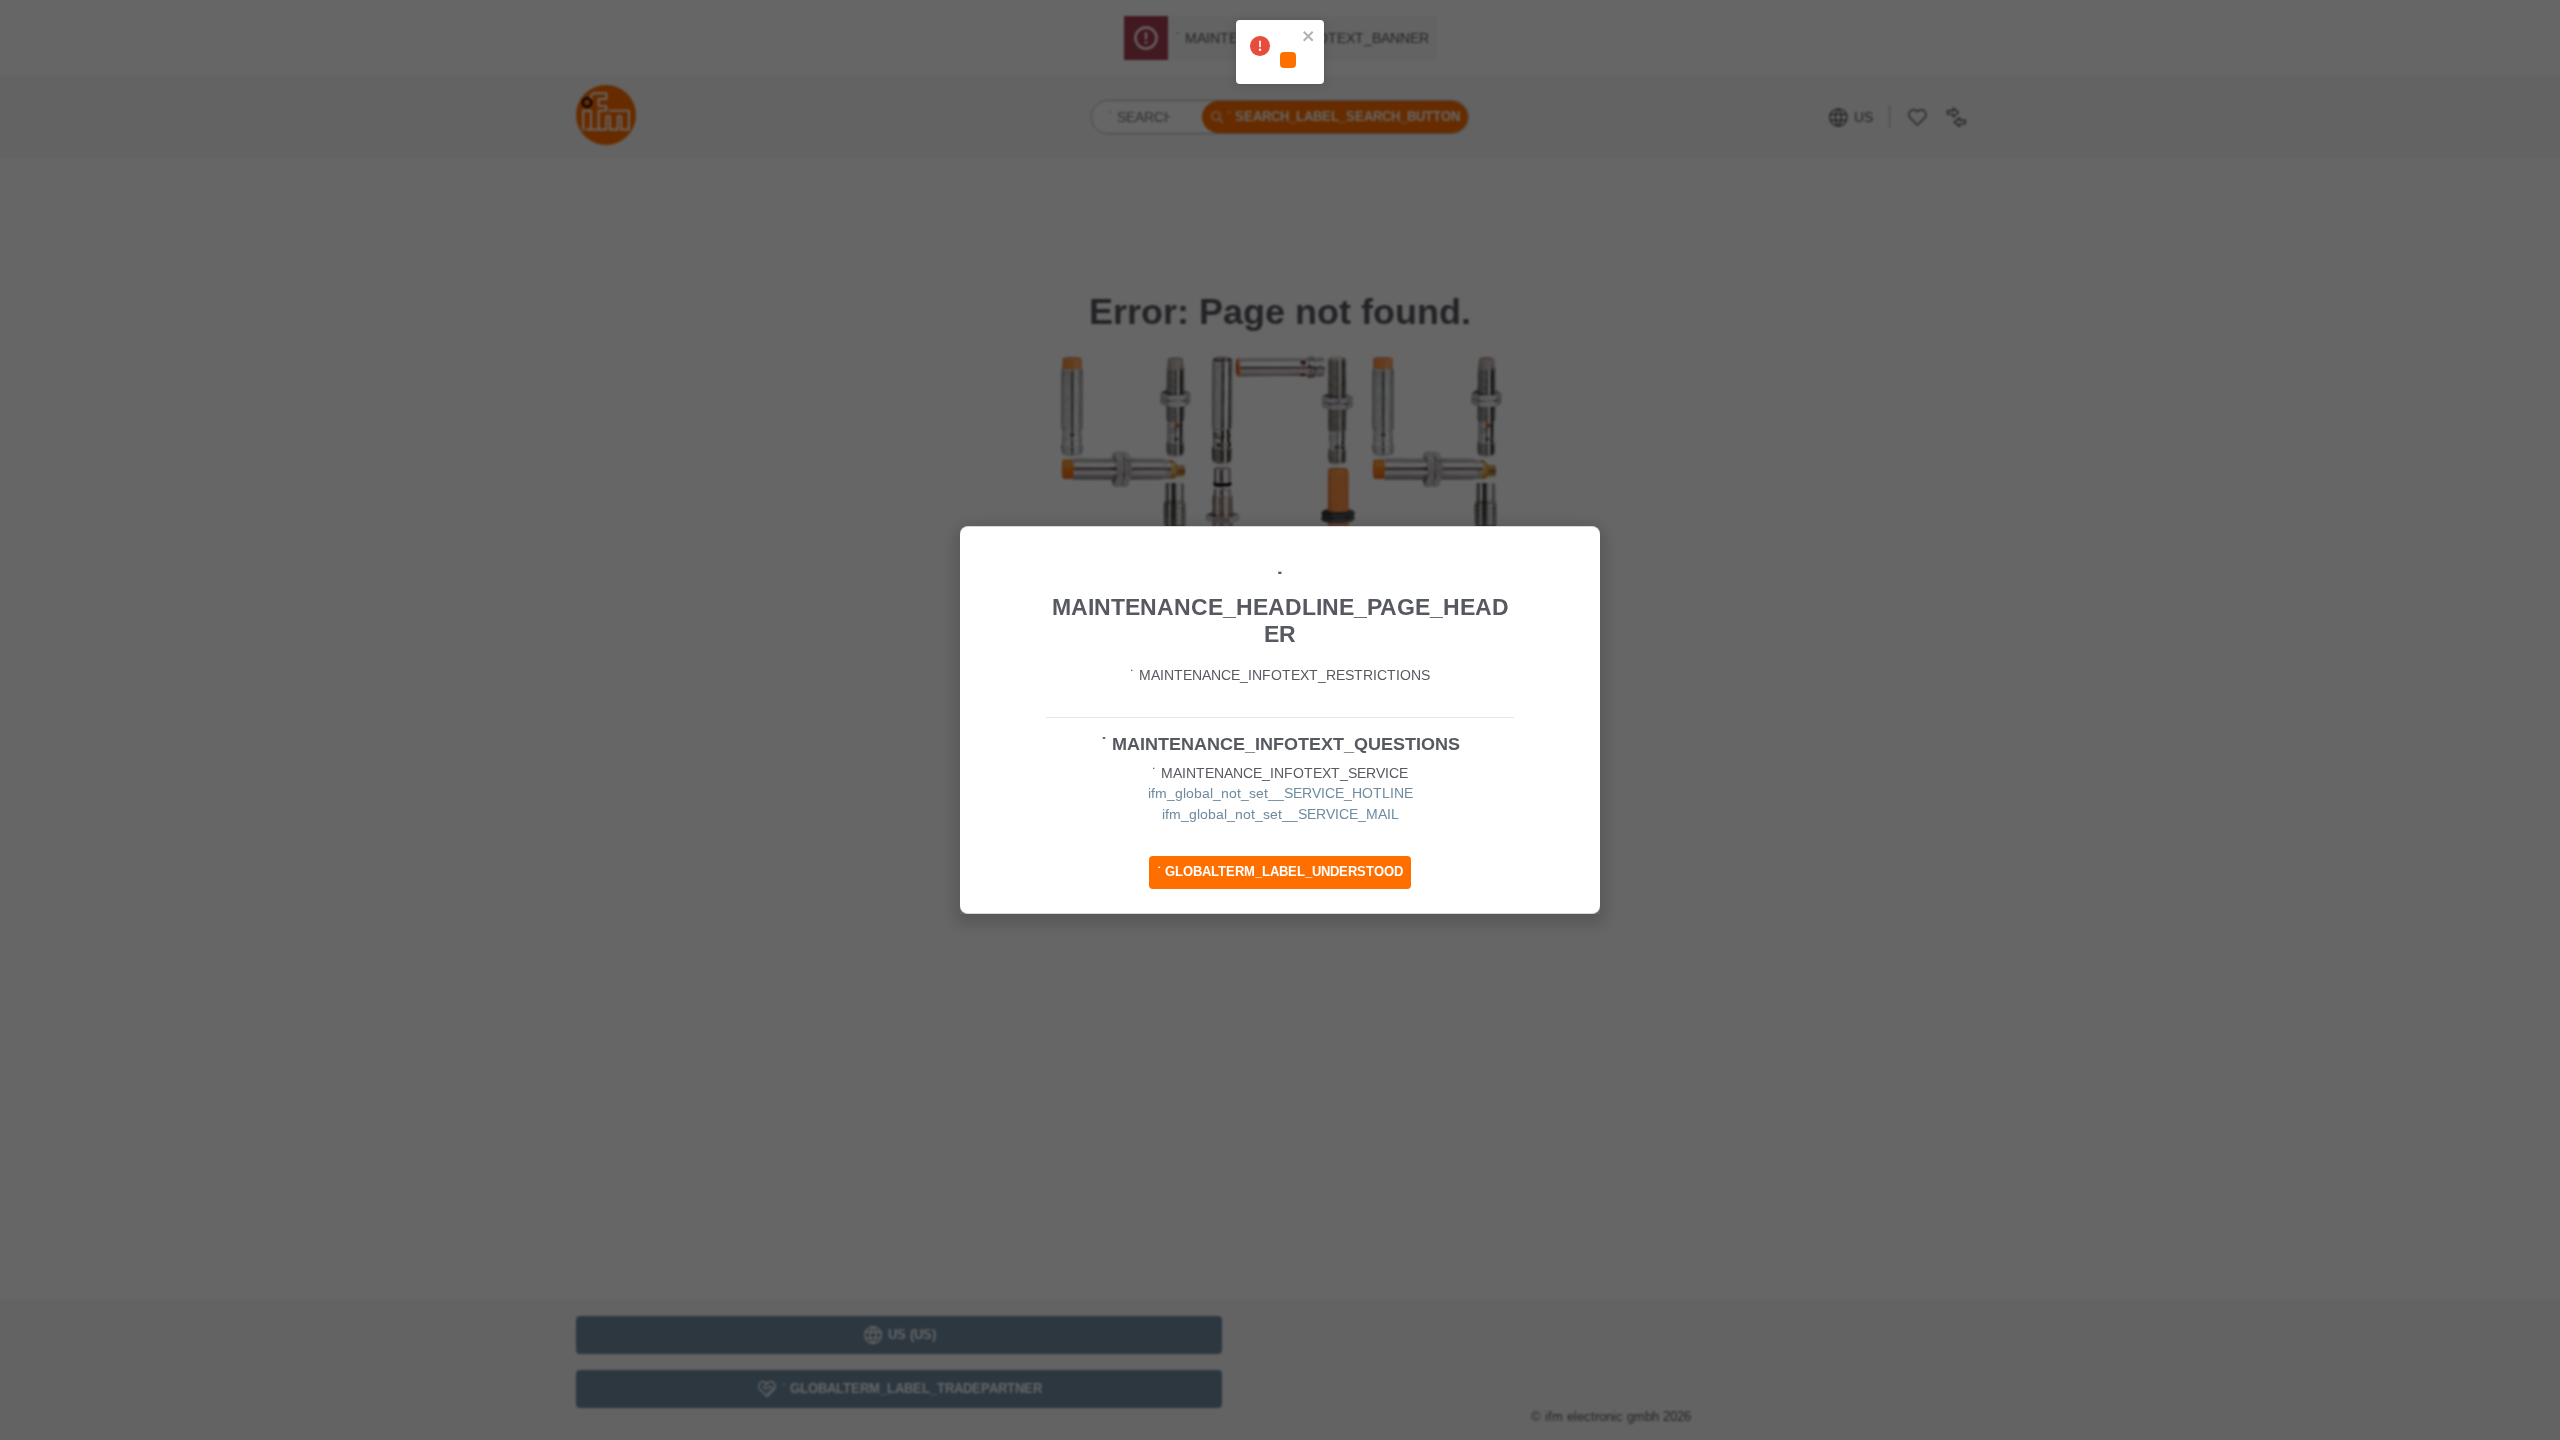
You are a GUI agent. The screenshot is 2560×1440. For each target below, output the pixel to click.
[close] (1309, 38)
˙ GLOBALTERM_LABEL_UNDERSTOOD (1280, 872)
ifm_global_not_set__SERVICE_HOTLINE (1280, 793)
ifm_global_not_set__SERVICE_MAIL (1280, 814)
